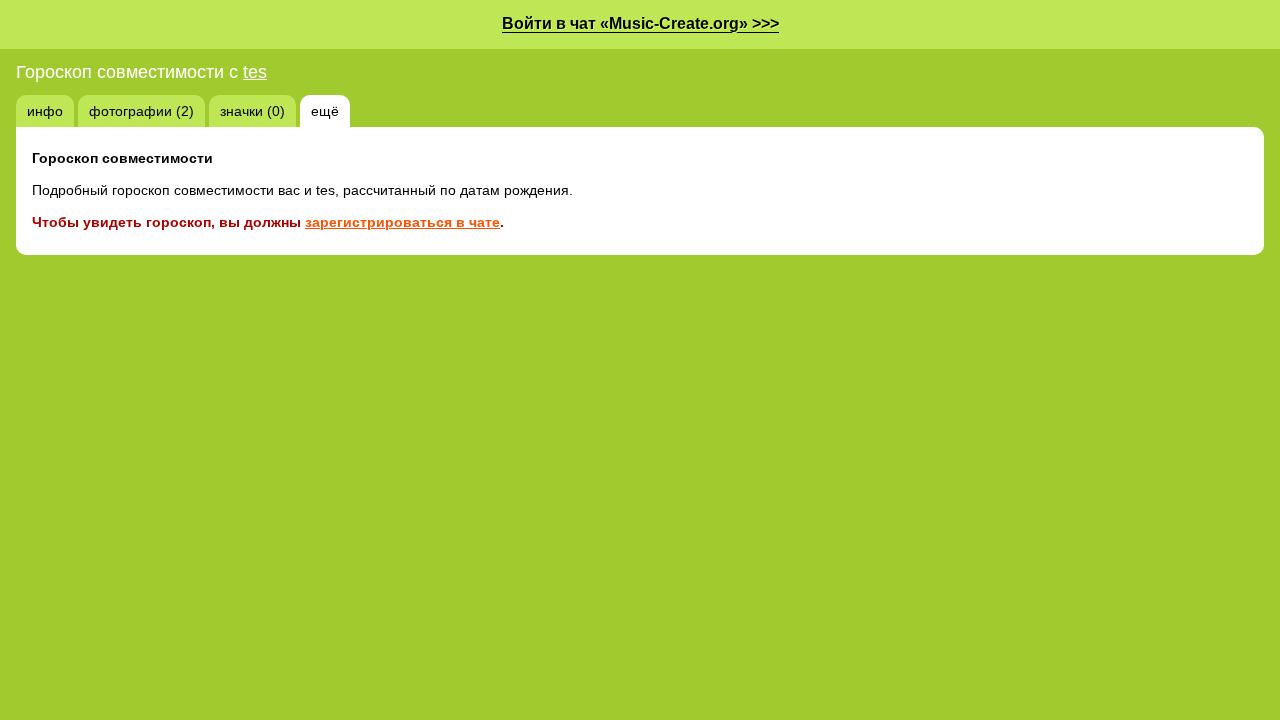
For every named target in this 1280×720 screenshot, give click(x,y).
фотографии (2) (141, 111)
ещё (325, 111)
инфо (45, 111)
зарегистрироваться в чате (402, 222)
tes (255, 72)
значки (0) (252, 111)
